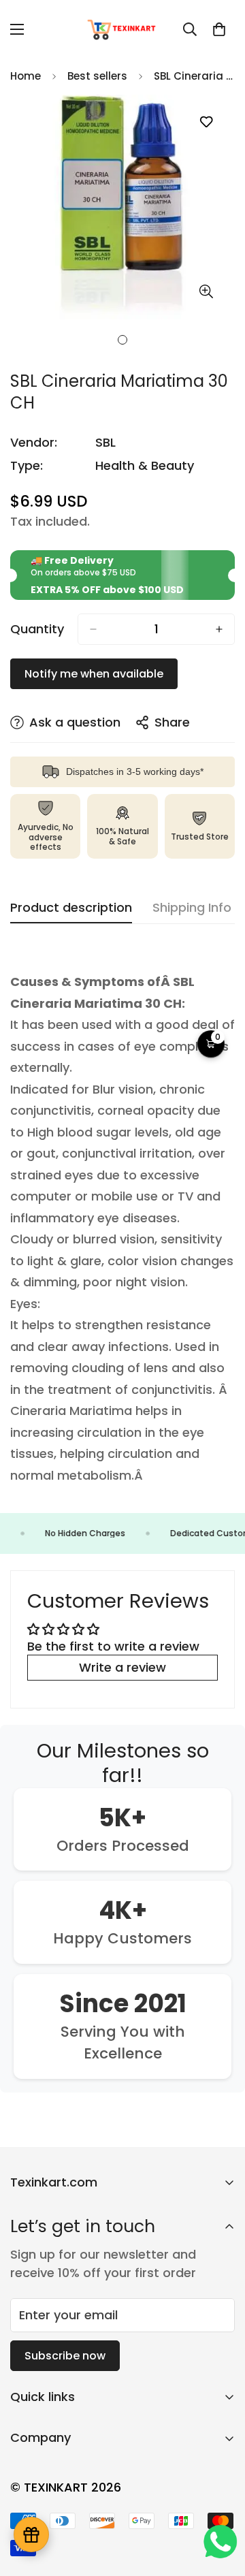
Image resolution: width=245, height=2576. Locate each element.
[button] (219, 29)
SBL (105, 442)
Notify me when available (94, 674)
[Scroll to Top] (220, 2504)
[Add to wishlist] (206, 122)
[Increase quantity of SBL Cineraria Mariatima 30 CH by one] (219, 629)
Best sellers (97, 76)
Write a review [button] (122, 1667)
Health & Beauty (145, 465)
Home (26, 76)
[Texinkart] (123, 29)
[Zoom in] (206, 292)
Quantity (37, 629)
